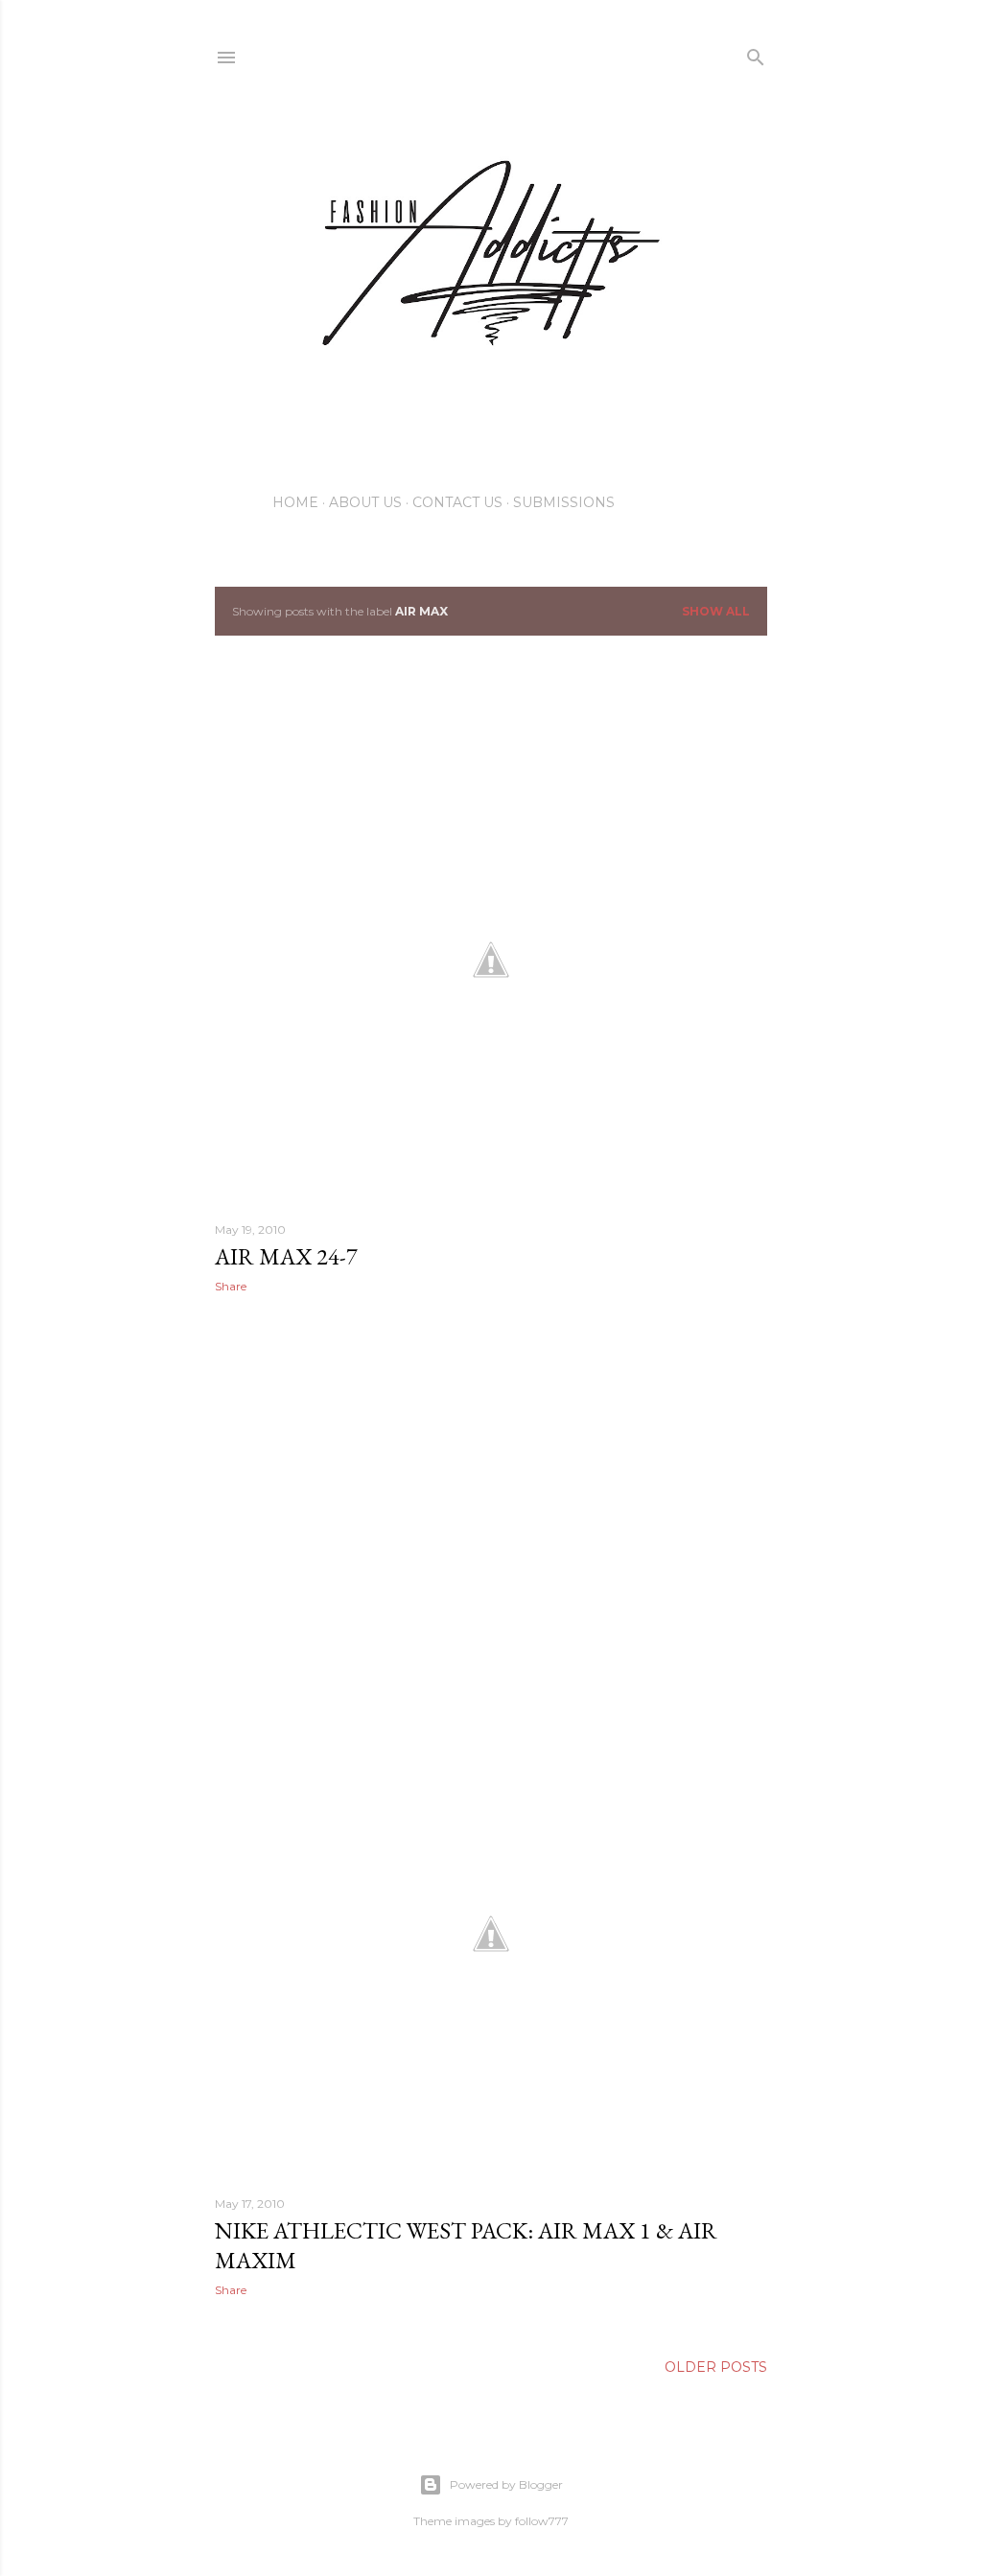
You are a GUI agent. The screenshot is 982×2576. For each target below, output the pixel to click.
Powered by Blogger (506, 2484)
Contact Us (457, 502)
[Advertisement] (491, 1475)
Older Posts (716, 2367)
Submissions (564, 502)
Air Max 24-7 (286, 1256)
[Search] (756, 53)
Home (295, 502)
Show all (716, 611)
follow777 (542, 2521)
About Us (365, 502)
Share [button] (231, 1286)
